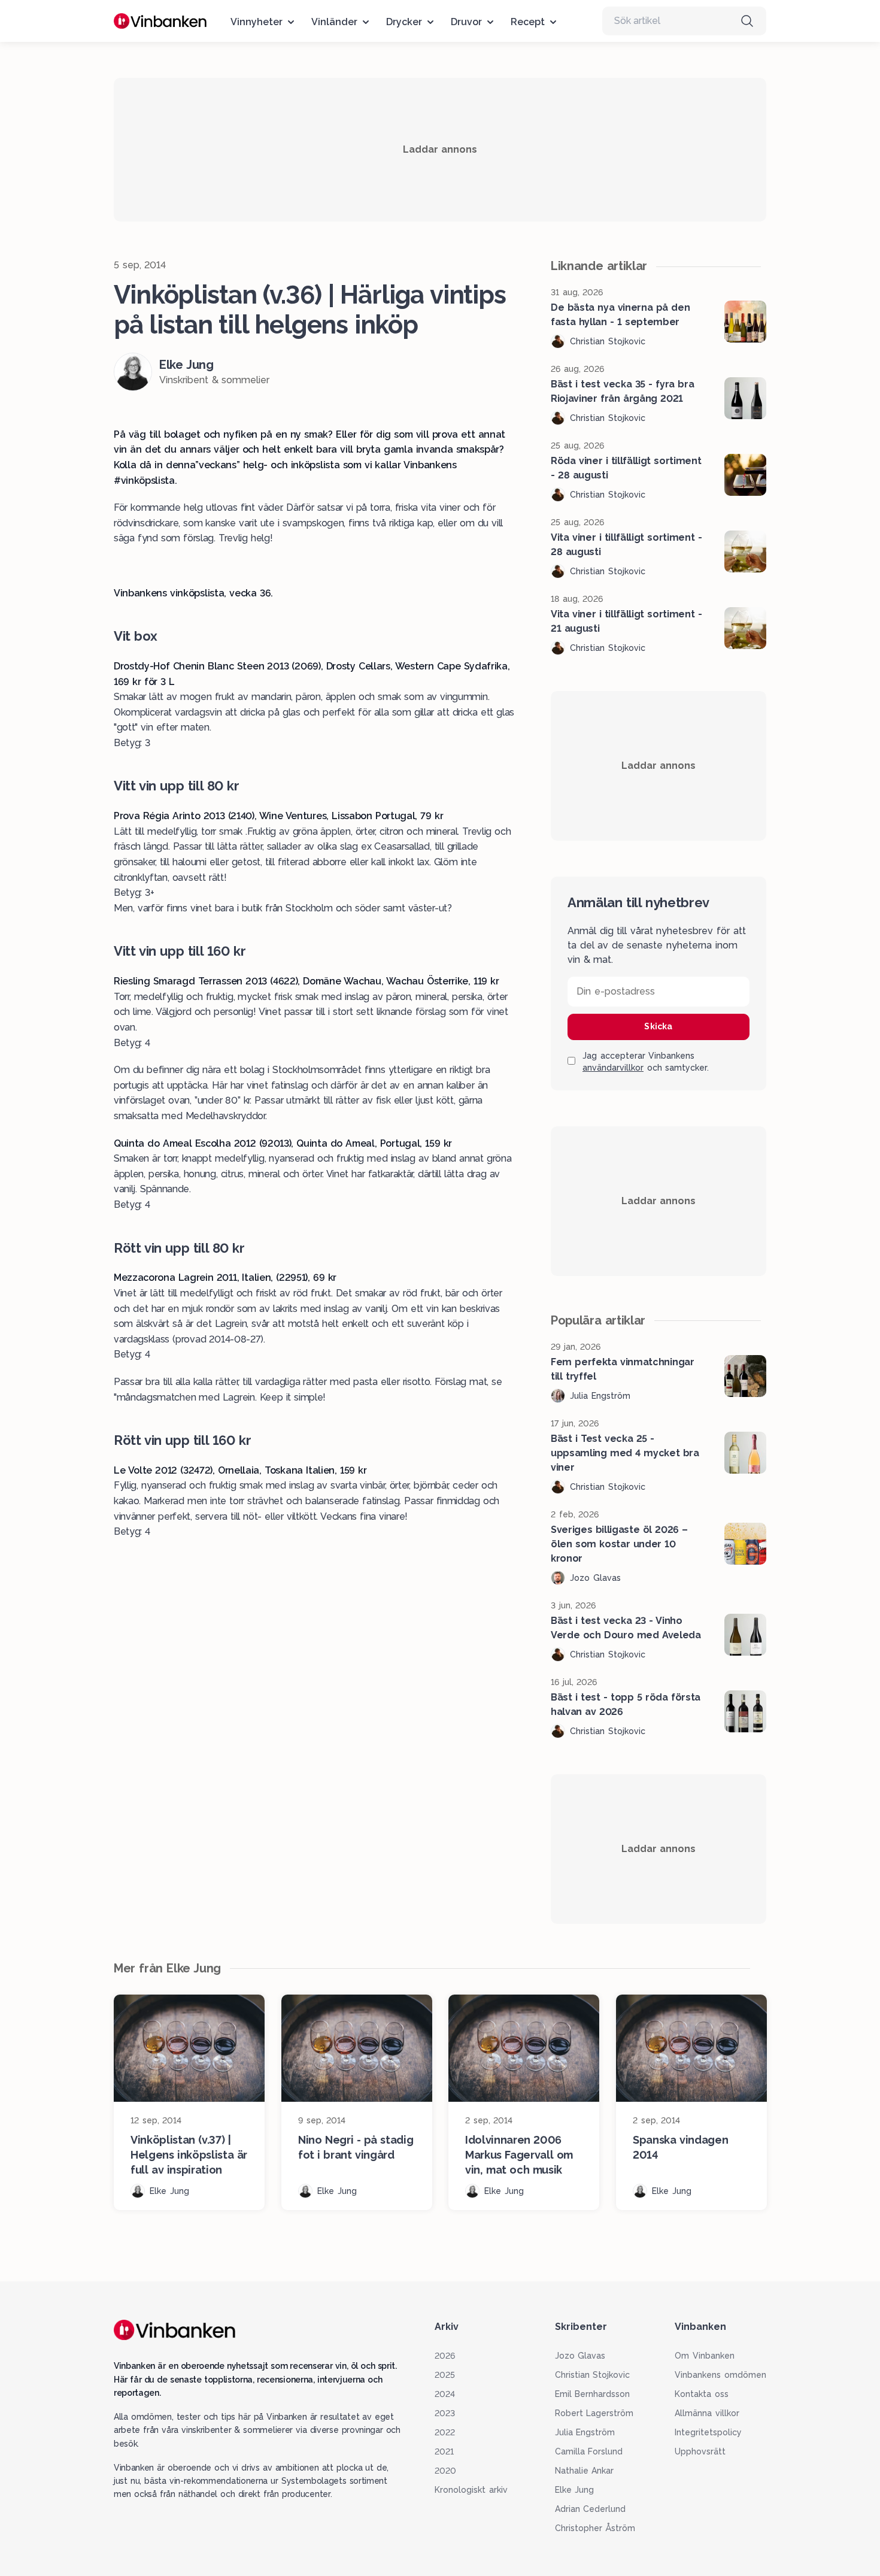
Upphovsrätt (700, 2451)
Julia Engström (585, 2432)
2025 (445, 2375)
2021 (444, 2451)
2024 (445, 2394)
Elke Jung (575, 2490)
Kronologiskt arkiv (471, 2490)
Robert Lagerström (594, 2413)
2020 (445, 2471)
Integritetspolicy (708, 2432)
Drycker (404, 22)
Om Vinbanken (705, 2356)
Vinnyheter (257, 22)
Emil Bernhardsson (593, 2394)
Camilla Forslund (589, 2451)
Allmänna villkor (707, 2413)
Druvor (466, 22)
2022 (445, 2432)
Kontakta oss (702, 2394)
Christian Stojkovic (593, 2375)
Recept (528, 22)
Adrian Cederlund (591, 2509)
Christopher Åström (595, 2528)
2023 (445, 2413)
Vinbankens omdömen (720, 2375)
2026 (445, 2356)
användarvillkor (613, 1068)
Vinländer (334, 22)
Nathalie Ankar (585, 2471)
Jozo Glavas (580, 2356)
